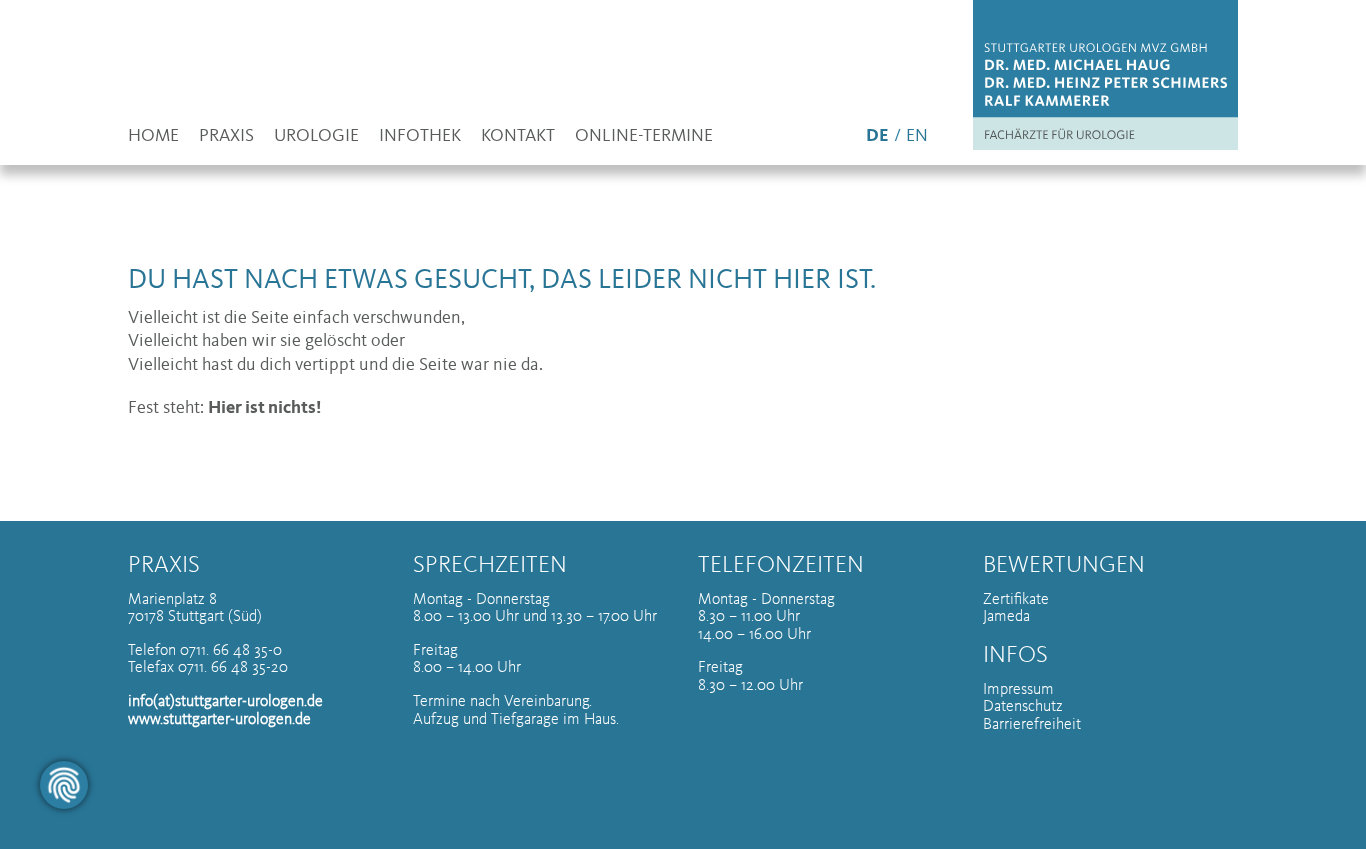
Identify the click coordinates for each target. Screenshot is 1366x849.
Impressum (1018, 688)
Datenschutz (1023, 705)
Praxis (226, 136)
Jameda (1006, 615)
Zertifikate (1016, 598)
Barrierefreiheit (1032, 723)
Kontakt (518, 136)
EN (917, 136)
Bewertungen (1064, 564)
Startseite (1100, 75)
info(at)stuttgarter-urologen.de (225, 700)
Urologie (316, 136)
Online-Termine (644, 136)
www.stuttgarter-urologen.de (219, 718)
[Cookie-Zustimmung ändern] (64, 785)
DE (877, 136)
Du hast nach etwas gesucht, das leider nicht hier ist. (502, 281)
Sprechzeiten (490, 564)
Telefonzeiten (781, 564)
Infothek (420, 136)
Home (153, 136)
